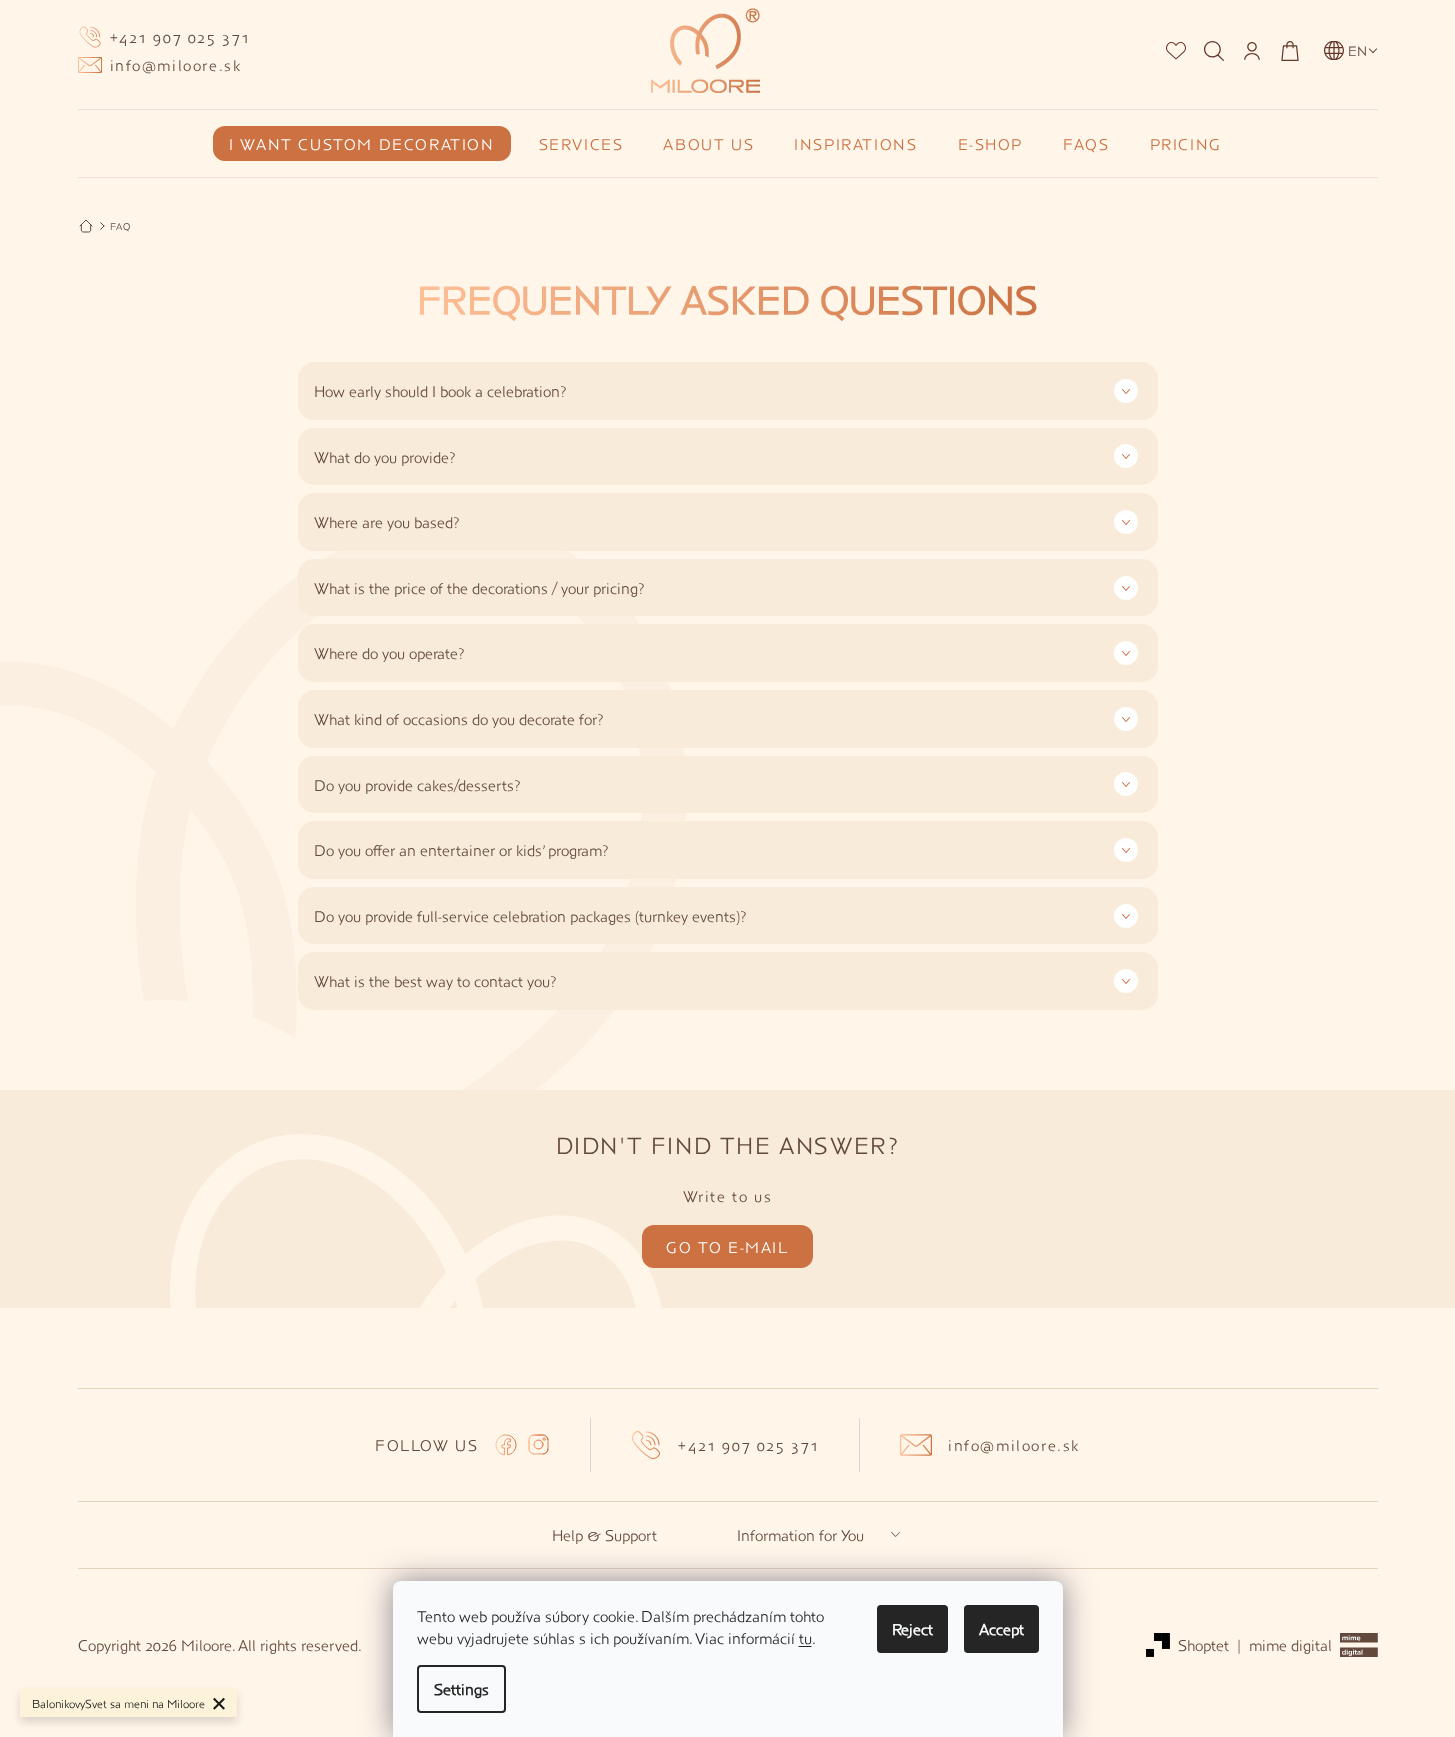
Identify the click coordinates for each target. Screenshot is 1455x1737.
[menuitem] (365, 143)
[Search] (1214, 51)
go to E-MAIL (727, 1246)
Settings (461, 1688)
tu (805, 1637)
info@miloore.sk (1014, 1444)
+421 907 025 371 (749, 1444)
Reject (912, 1628)
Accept (1001, 1628)
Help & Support (604, 1535)
